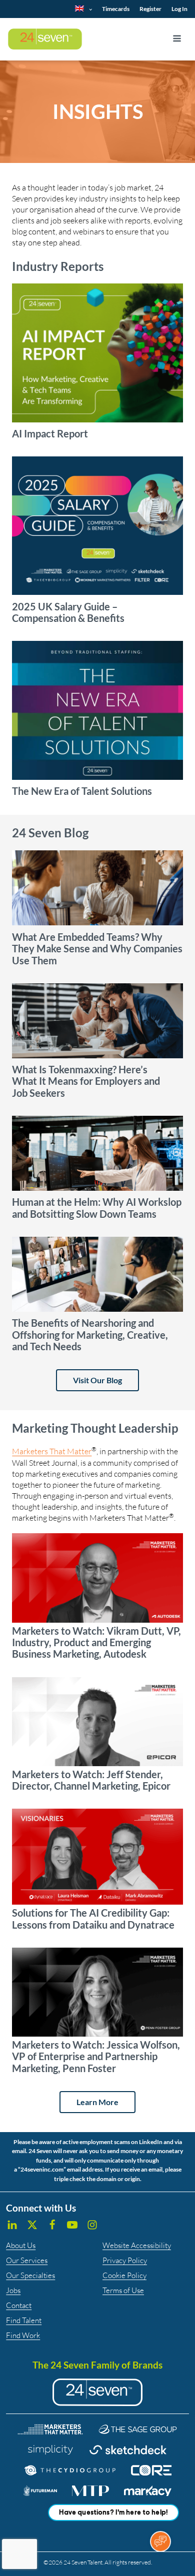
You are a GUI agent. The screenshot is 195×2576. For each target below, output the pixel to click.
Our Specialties (30, 2275)
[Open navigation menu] (177, 39)
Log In (179, 9)
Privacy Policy (125, 2260)
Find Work (23, 2335)
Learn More (97, 2102)
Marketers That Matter (52, 1451)
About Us (21, 2245)
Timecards (116, 9)
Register (150, 9)
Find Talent (24, 2320)
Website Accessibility (137, 2245)
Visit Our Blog (97, 1380)
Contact (19, 2305)
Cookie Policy (124, 2275)
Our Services (27, 2260)
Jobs (13, 2290)
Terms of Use (123, 2290)
